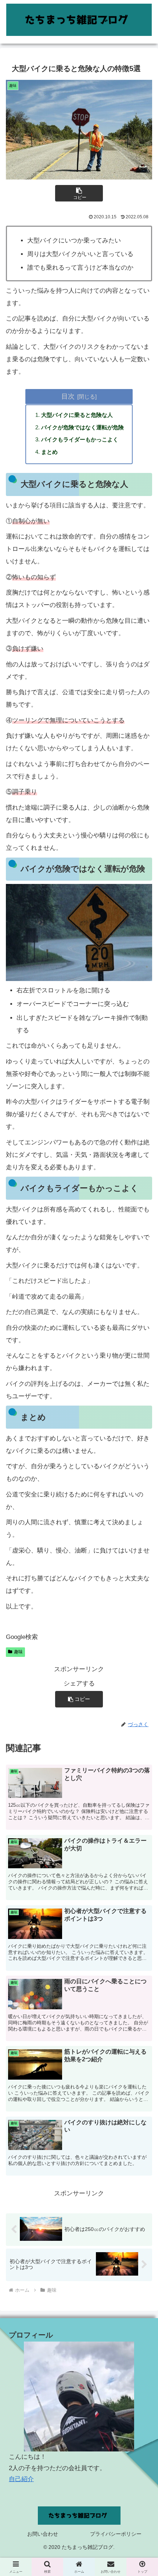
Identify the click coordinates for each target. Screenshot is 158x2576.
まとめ (49, 452)
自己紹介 (21, 2479)
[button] (79, 193)
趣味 (18, 1652)
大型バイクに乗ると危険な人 (77, 415)
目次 (68, 396)
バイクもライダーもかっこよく (80, 439)
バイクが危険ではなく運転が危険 (82, 427)
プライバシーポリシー (116, 2534)
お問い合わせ (43, 2534)
